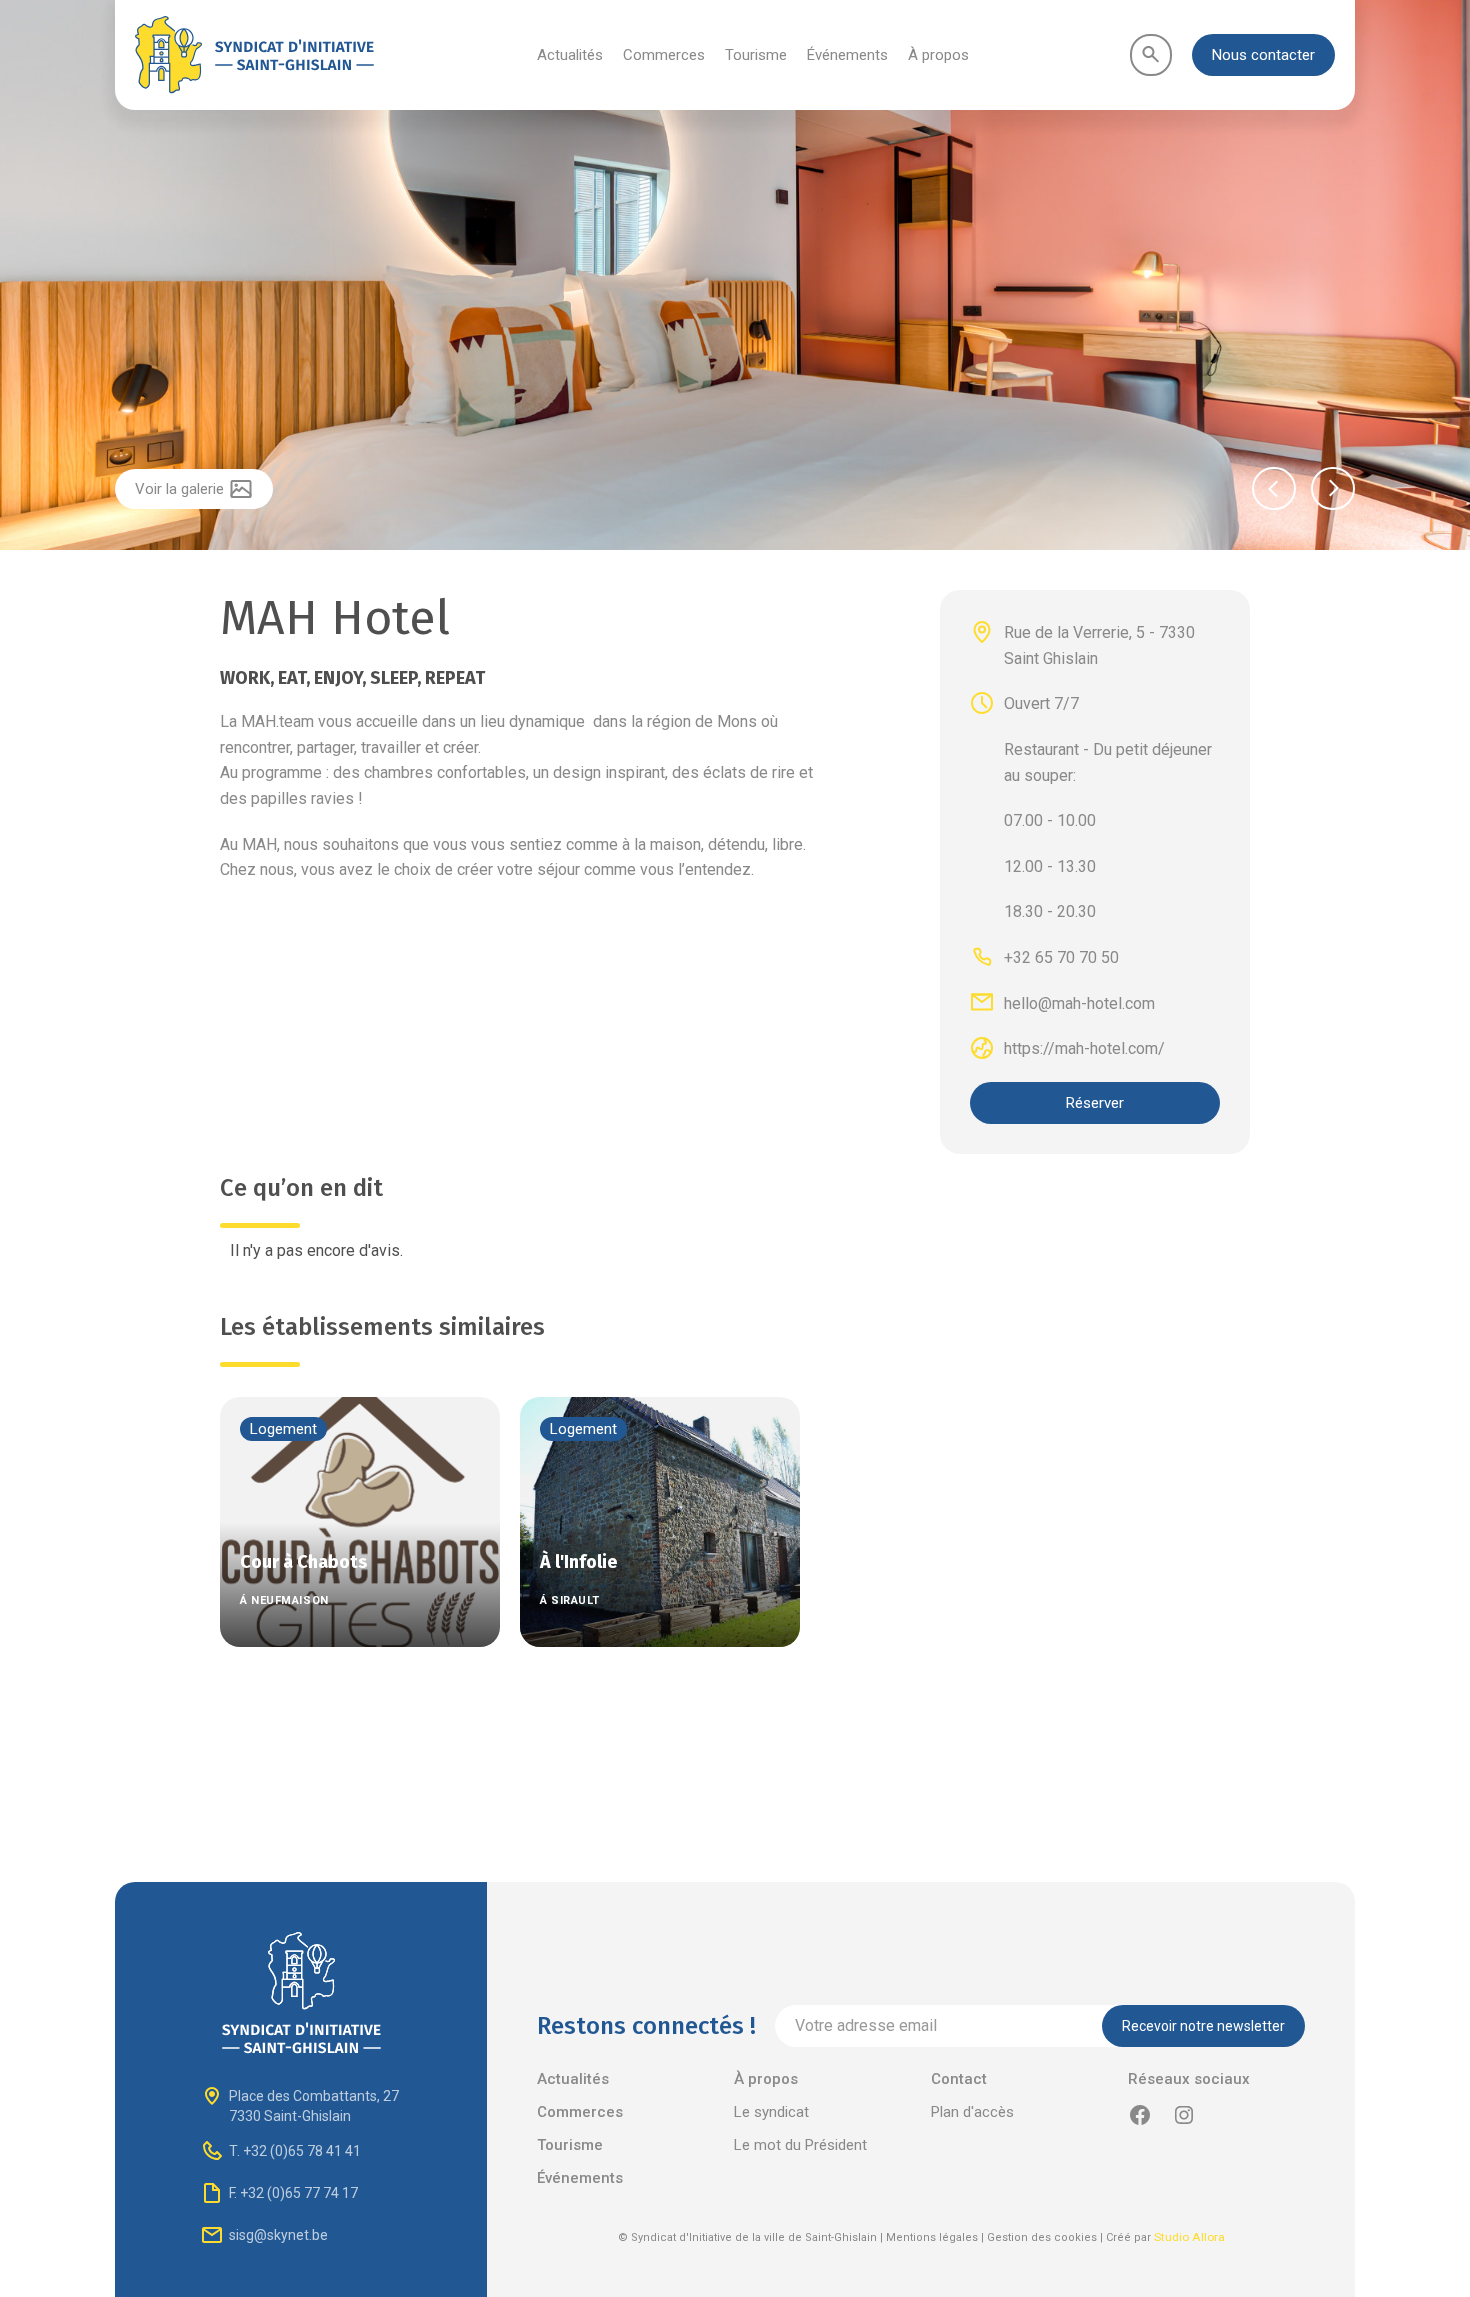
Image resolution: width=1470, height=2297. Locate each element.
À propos (938, 55)
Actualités (570, 55)
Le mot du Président (800, 2145)
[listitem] (735, 277)
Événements (847, 55)
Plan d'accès (972, 2112)
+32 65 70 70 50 (1061, 957)
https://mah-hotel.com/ (1084, 1048)
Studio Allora (1189, 2237)
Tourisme (756, 55)
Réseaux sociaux (1189, 2079)
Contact (959, 2079)
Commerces (664, 55)
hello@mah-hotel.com (1079, 1002)
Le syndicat (771, 2112)
